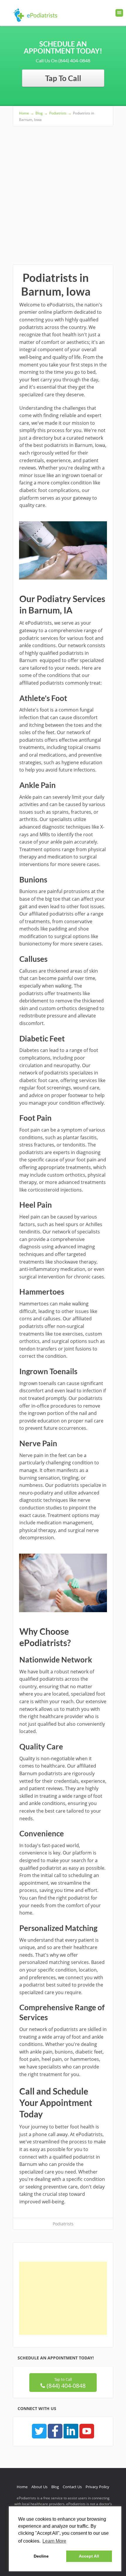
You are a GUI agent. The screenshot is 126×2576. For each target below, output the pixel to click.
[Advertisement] (63, 192)
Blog (55, 2487)
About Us (39, 2487)
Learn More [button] (54, 2541)
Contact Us (72, 2487)
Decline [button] (41, 2556)
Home (22, 2487)
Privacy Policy (97, 2487)
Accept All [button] (89, 2556)
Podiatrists (63, 2224)
